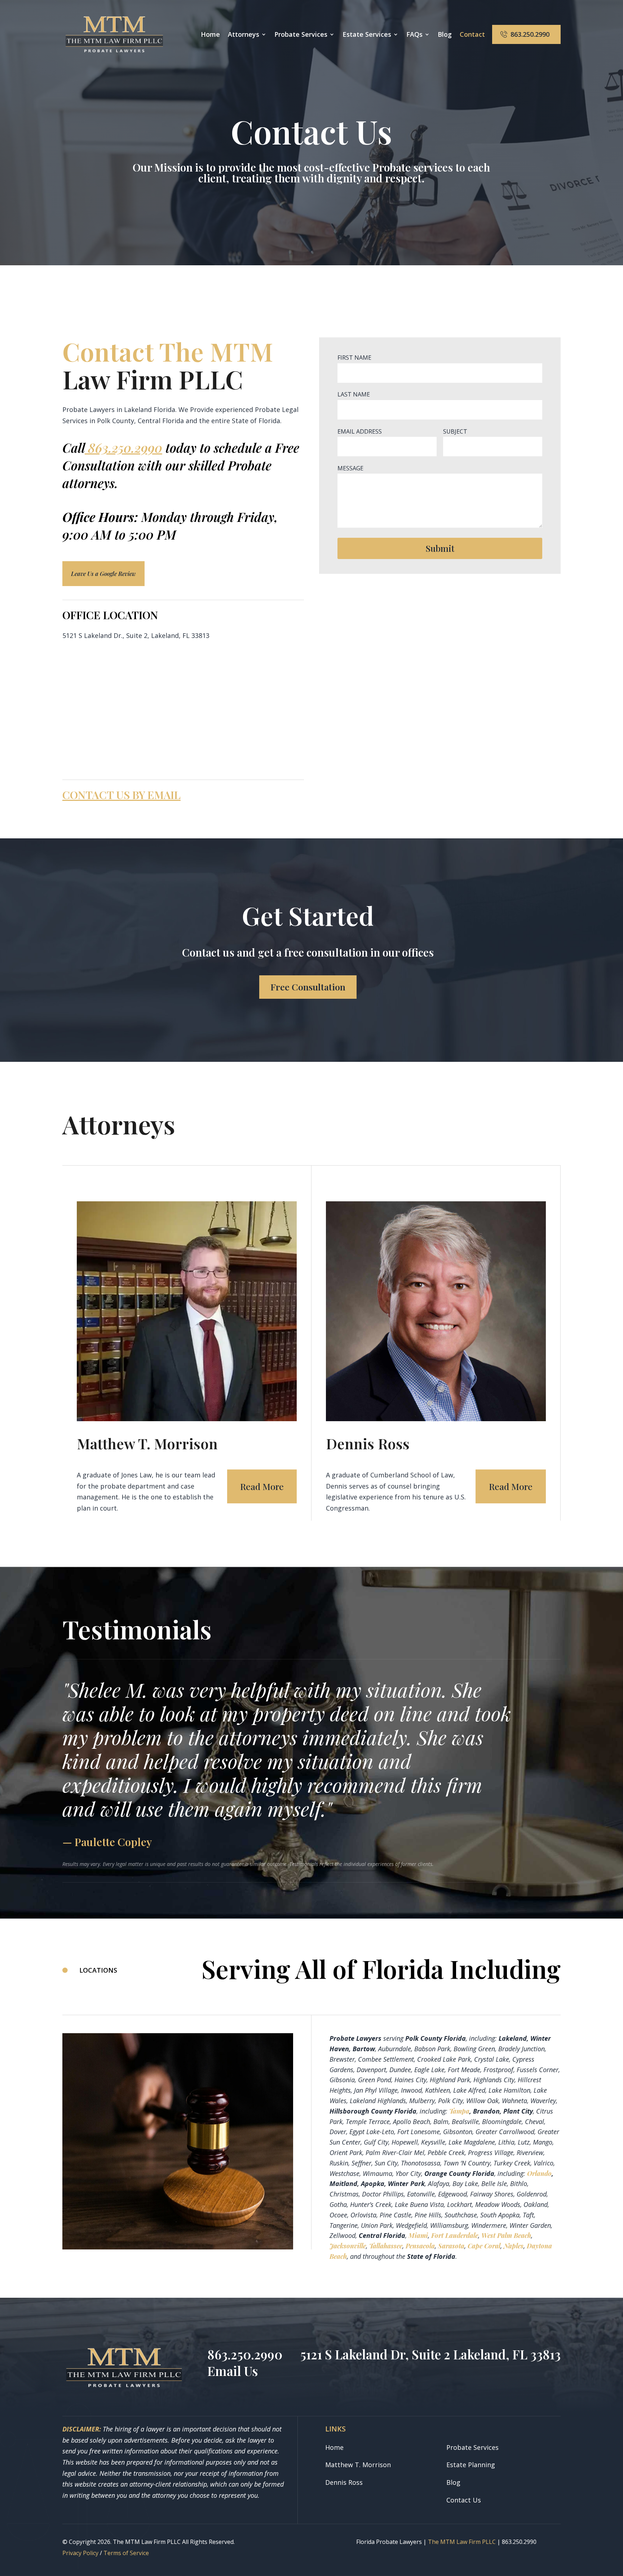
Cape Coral (484, 2246)
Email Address (360, 431)
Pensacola (420, 2246)
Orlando (539, 2173)
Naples (514, 2246)
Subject (455, 431)
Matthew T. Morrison (358, 2465)
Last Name (354, 394)
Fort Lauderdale (455, 2235)
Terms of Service (126, 2553)
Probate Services (472, 2447)
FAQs (414, 35)
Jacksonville (348, 2246)
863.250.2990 (530, 34)
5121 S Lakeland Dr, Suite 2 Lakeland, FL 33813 (430, 2354)
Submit (440, 548)
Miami (418, 2235)
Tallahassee (386, 2246)
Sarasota (451, 2246)
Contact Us (464, 2500)
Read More (262, 1486)
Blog (445, 35)
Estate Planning (471, 2465)
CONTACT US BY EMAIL (121, 795)
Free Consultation (308, 987)
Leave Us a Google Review (103, 574)
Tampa (459, 2111)
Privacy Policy (80, 2553)
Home (210, 35)
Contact (472, 35)
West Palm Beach (506, 2235)
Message (350, 468)
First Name (354, 358)
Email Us (233, 2371)
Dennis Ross (344, 2482)
